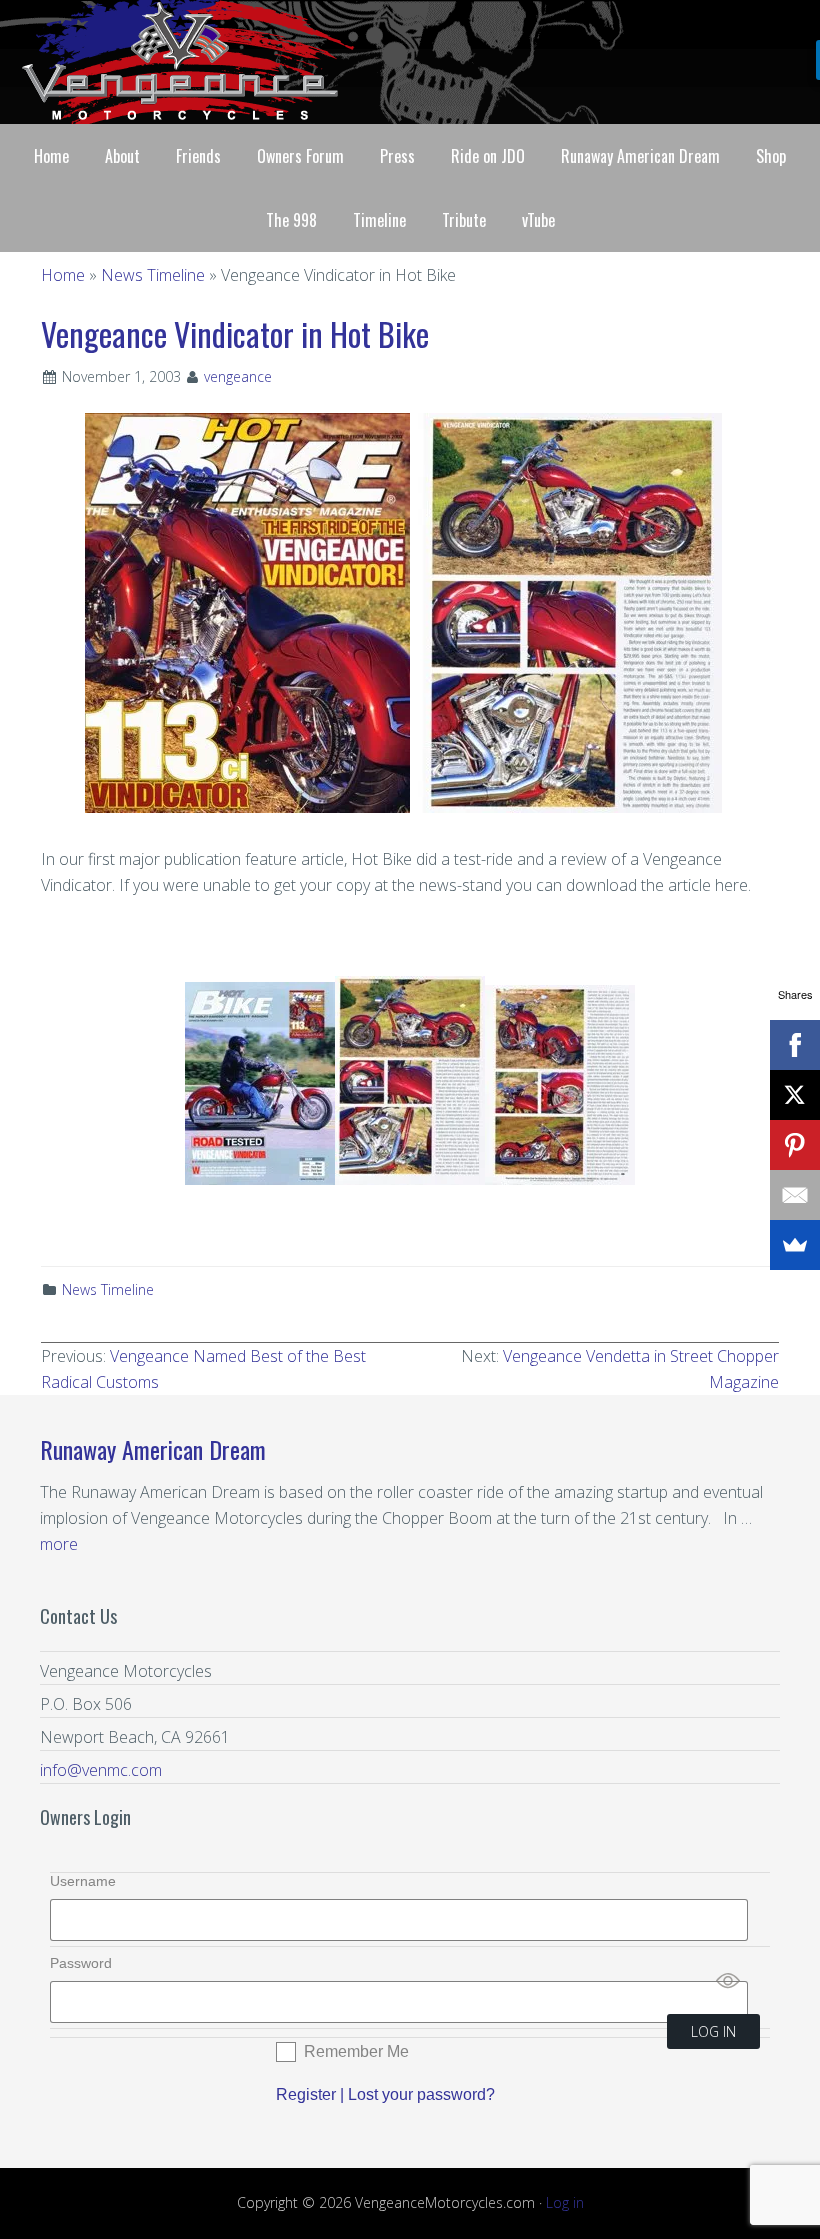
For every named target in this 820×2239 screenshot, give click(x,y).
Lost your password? (421, 2094)
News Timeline (108, 1289)
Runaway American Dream (153, 1449)
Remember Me (356, 2051)
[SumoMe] (795, 1245)
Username (83, 1881)
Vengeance (410, 62)
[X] (795, 1095)
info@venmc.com (101, 1770)
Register (306, 2094)
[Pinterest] (795, 1145)
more (59, 1544)
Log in (565, 2202)
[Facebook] (795, 1045)
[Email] (795, 1195)
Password (81, 1963)
